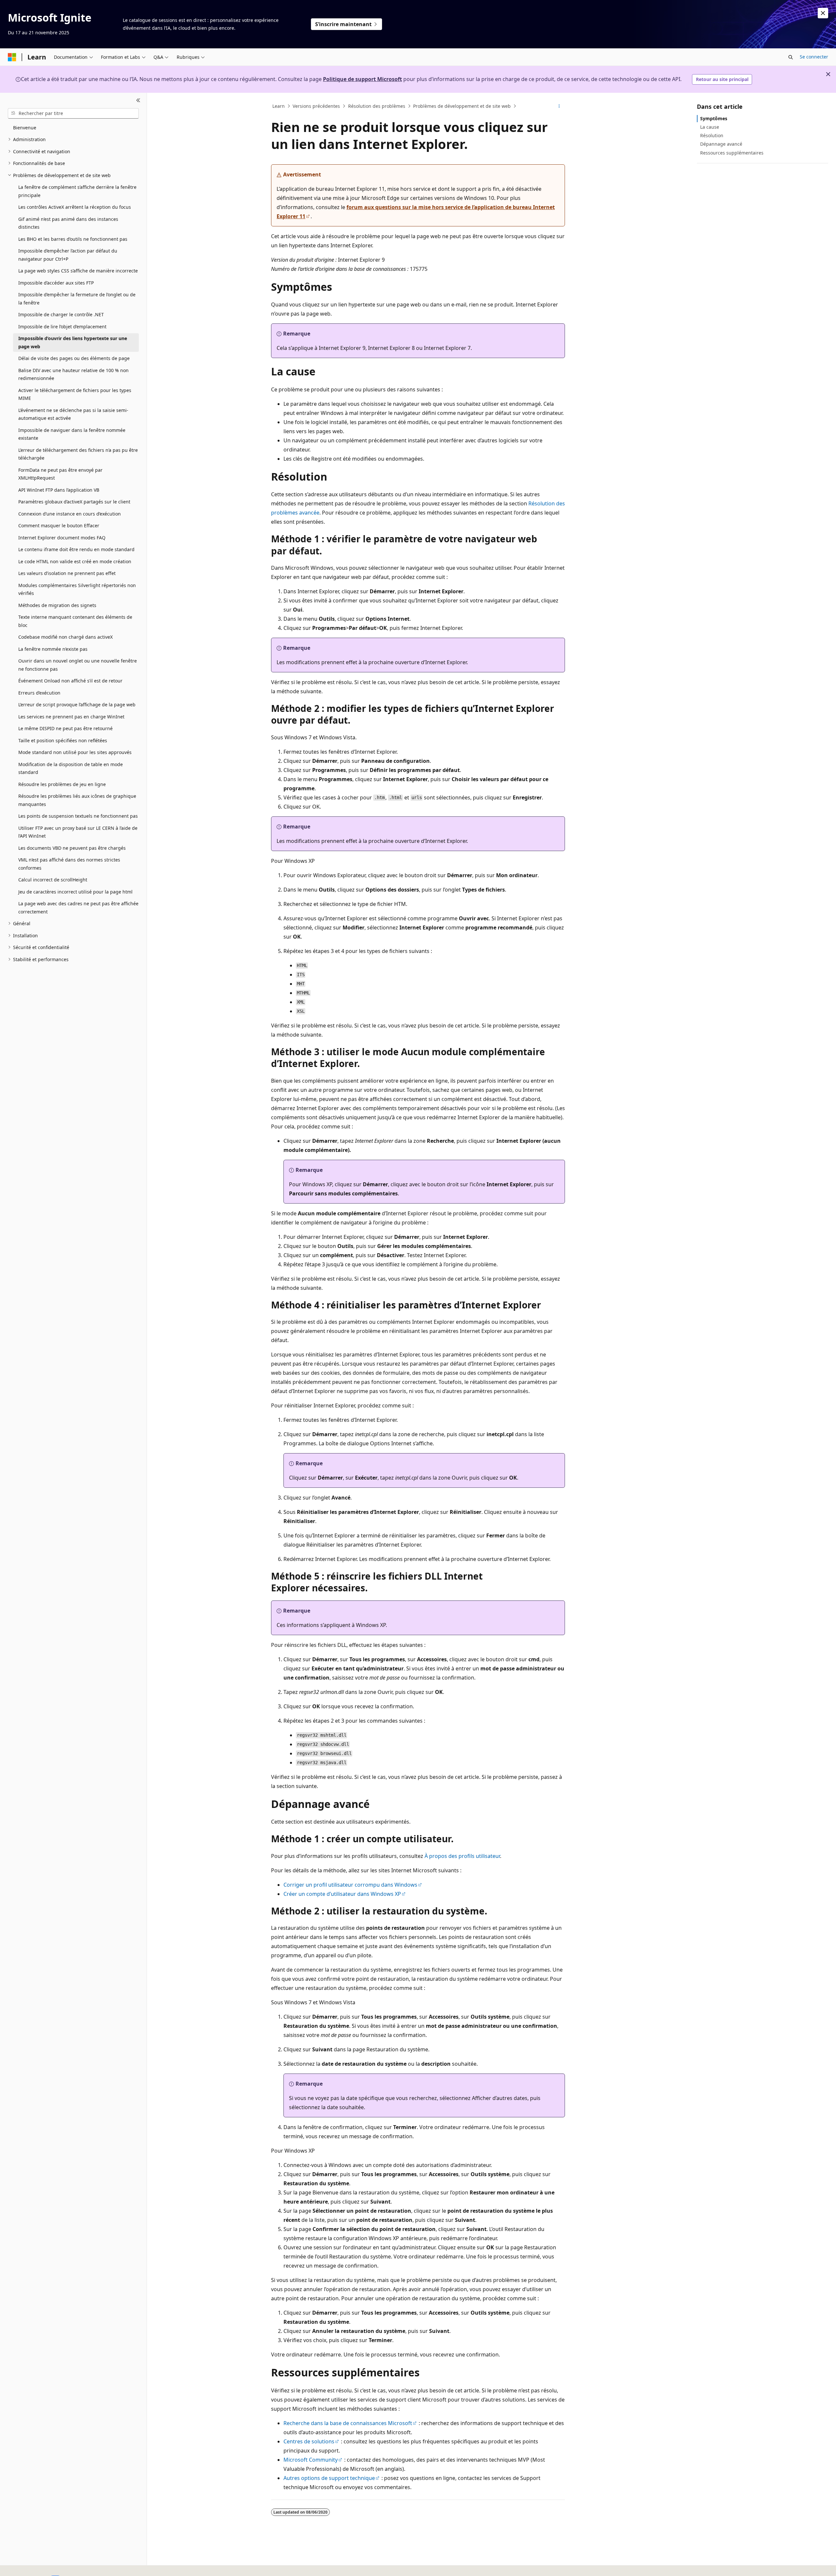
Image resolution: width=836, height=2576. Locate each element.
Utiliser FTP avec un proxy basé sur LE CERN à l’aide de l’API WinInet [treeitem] (78, 832)
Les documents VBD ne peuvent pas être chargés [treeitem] (72, 848)
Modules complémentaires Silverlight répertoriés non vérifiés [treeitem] (77, 589)
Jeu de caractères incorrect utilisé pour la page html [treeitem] (75, 892)
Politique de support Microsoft (362, 79)
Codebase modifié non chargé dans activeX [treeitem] (65, 637)
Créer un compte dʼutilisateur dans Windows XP (342, 1894)
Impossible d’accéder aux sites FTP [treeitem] (56, 283)
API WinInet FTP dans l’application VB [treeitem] (59, 490)
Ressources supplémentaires (732, 153)
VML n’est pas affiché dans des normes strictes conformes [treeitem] (69, 864)
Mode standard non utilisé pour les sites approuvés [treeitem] (75, 752)
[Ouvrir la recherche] (791, 57)
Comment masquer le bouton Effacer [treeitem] (59, 525)
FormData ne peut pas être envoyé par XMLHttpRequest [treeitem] (60, 474)
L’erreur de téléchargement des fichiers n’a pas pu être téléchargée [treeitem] (78, 454)
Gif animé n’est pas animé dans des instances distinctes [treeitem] (68, 223)
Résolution (712, 135)
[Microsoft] (12, 57)
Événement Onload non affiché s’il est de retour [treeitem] (70, 681)
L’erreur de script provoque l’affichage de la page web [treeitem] (77, 705)
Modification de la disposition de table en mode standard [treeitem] (71, 768)
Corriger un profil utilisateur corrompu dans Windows (350, 1885)
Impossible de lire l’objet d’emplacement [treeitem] (62, 327)
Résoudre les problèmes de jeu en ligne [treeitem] (62, 784)
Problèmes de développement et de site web (462, 106)
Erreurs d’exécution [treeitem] (39, 693)
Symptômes (714, 118)
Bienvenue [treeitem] (25, 128)
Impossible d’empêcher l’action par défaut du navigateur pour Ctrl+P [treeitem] (68, 255)
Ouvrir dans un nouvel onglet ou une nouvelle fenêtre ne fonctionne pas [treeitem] (78, 665)
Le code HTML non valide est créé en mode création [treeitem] (75, 561)
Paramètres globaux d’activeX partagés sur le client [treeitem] (74, 502)
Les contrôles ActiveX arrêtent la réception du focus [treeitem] (75, 207)
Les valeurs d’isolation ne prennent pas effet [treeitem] (67, 573)
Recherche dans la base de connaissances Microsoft (348, 2423)
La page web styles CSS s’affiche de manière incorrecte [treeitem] (78, 271)
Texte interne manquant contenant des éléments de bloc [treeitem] (75, 621)
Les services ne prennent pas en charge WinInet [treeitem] (71, 717)
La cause (710, 127)
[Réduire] (138, 101)
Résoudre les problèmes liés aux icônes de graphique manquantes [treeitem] (77, 800)
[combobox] (73, 113)
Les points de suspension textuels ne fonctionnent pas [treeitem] (78, 816)
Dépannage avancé (721, 144)
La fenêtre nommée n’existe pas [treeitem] (53, 649)
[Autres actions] (559, 106)
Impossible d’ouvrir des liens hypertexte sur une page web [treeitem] (73, 342)
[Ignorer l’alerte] (823, 13)
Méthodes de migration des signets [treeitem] (57, 605)
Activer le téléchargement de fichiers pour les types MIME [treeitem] (75, 394)
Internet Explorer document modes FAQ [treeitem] (62, 538)
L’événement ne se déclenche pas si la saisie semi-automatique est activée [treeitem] (73, 414)
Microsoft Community (311, 2460)
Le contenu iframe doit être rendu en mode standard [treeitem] (76, 549)
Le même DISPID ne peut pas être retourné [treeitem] (65, 728)
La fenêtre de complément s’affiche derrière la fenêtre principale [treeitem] (77, 191)
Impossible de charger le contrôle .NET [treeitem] (61, 314)
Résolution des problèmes (377, 106)
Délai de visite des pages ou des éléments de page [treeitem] (74, 358)
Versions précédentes (316, 106)
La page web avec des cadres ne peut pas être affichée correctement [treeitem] (78, 908)
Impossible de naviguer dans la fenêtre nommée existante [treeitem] (72, 434)
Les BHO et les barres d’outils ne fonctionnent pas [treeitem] (73, 239)
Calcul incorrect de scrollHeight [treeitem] (53, 880)
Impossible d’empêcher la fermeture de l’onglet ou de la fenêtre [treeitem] (77, 299)
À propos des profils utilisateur (462, 1856)
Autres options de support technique (329, 2478)
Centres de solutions (309, 2441)
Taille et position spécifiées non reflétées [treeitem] (63, 740)
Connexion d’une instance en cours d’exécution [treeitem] (70, 514)
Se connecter (814, 57)
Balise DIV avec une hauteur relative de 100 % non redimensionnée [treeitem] (73, 374)
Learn (279, 106)
